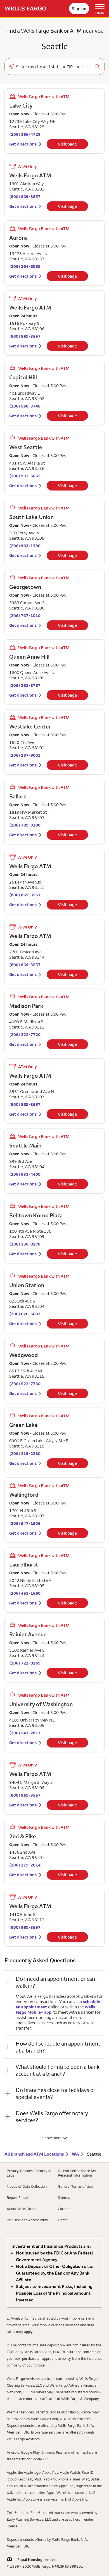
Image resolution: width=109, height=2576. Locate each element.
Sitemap (65, 2198)
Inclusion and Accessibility (27, 2220)
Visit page (67, 144)
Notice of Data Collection (27, 2186)
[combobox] (54, 67)
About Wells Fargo (21, 2209)
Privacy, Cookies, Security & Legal (29, 2173)
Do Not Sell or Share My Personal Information (77, 2173)
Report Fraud (17, 2198)
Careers (64, 2209)
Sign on (79, 9)
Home (63, 2220)
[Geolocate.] (11, 66)
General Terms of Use (75, 2186)
